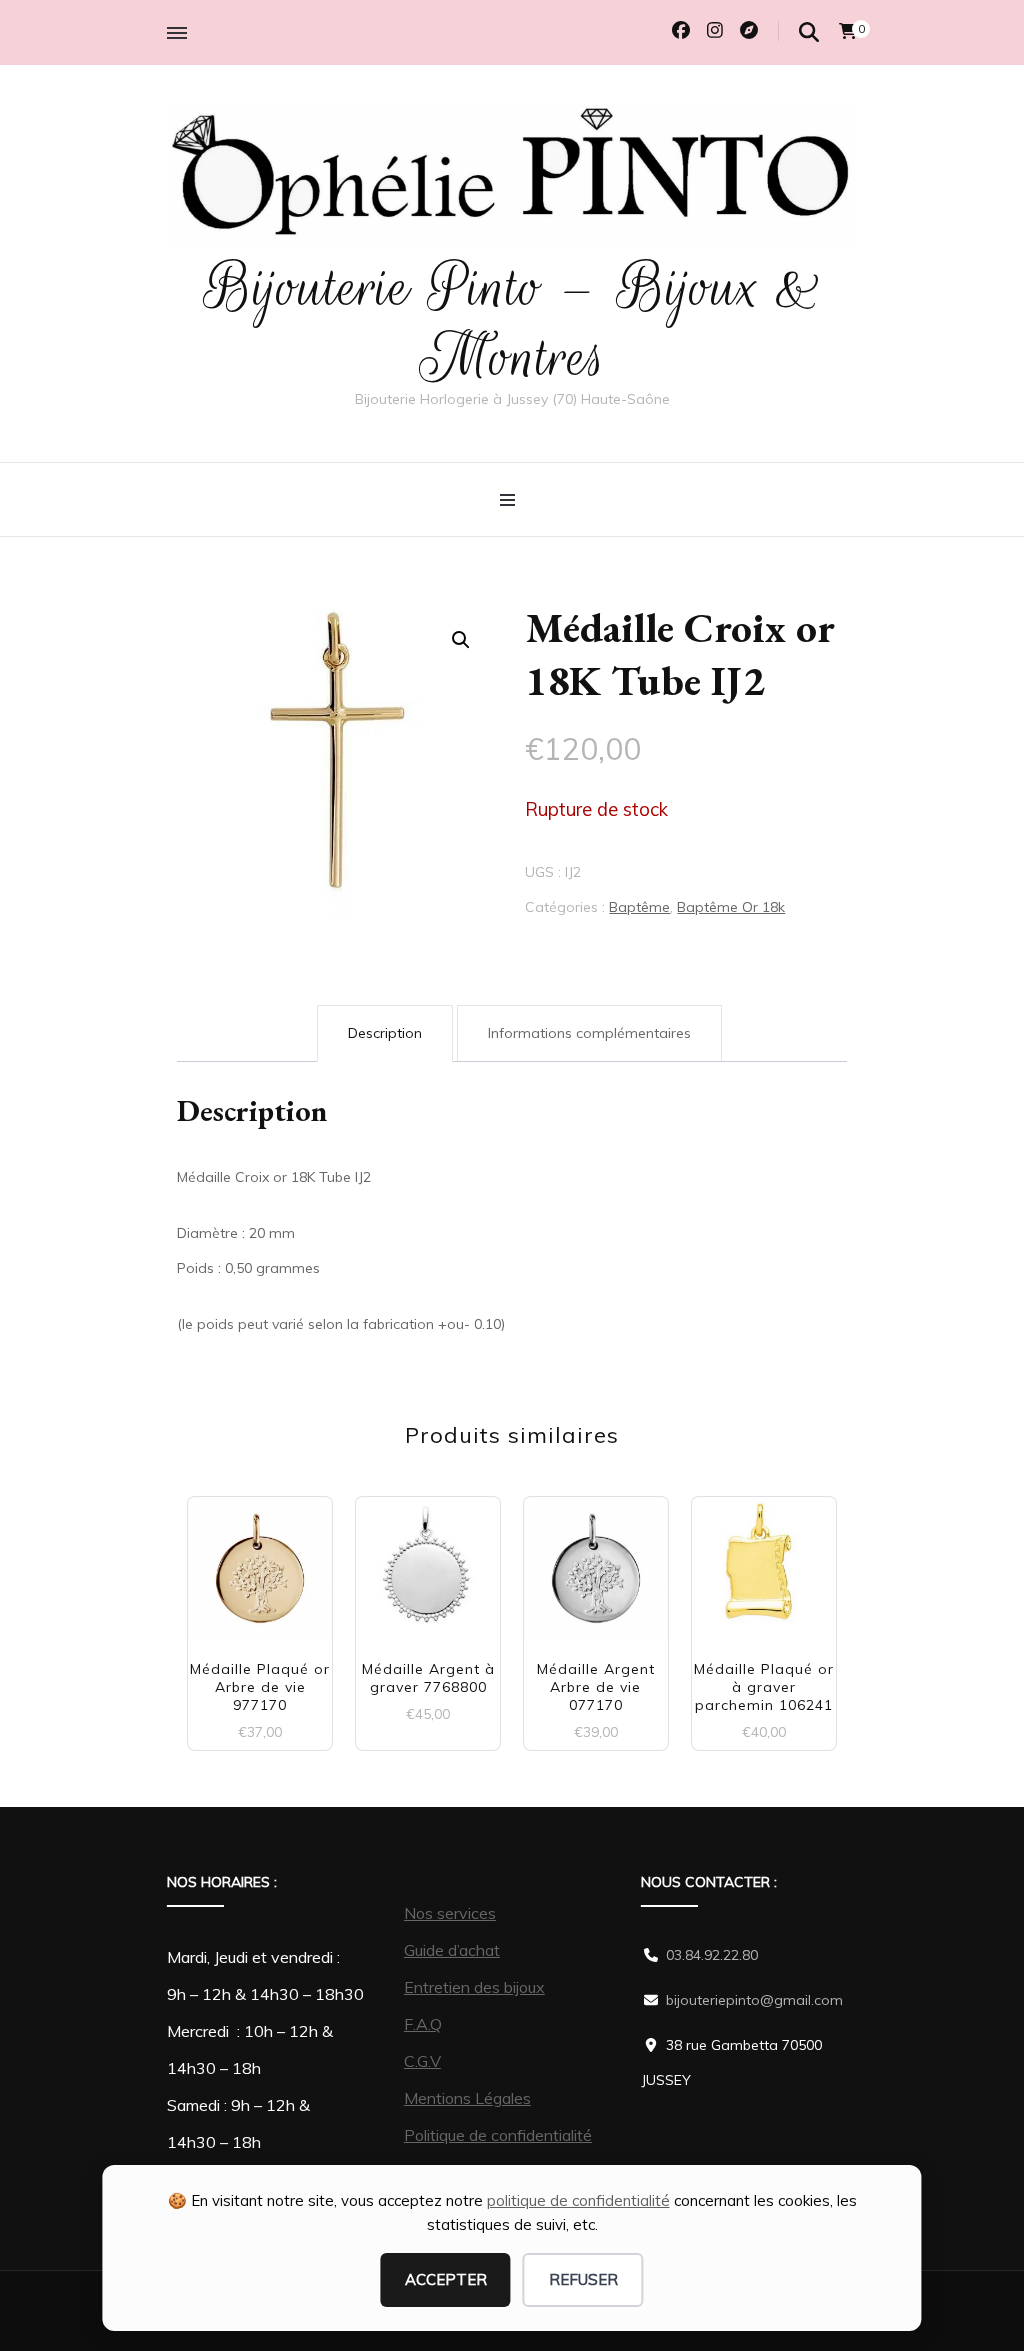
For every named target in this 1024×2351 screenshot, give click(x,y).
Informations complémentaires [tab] (589, 1033)
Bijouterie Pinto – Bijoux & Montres (512, 322)
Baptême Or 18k (731, 907)
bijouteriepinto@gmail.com (754, 2000)
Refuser (583, 2279)
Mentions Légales (467, 2098)
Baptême (639, 907)
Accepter (446, 2279)
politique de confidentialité (578, 2200)
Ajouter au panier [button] (260, 1568)
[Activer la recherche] (809, 32)
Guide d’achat (452, 1950)
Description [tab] (385, 1033)
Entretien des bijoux (474, 1987)
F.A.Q (423, 2024)
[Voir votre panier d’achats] (848, 31)
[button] (461, 640)
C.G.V (422, 2061)
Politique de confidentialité (498, 2135)
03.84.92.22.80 (712, 1955)
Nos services (450, 1913)
